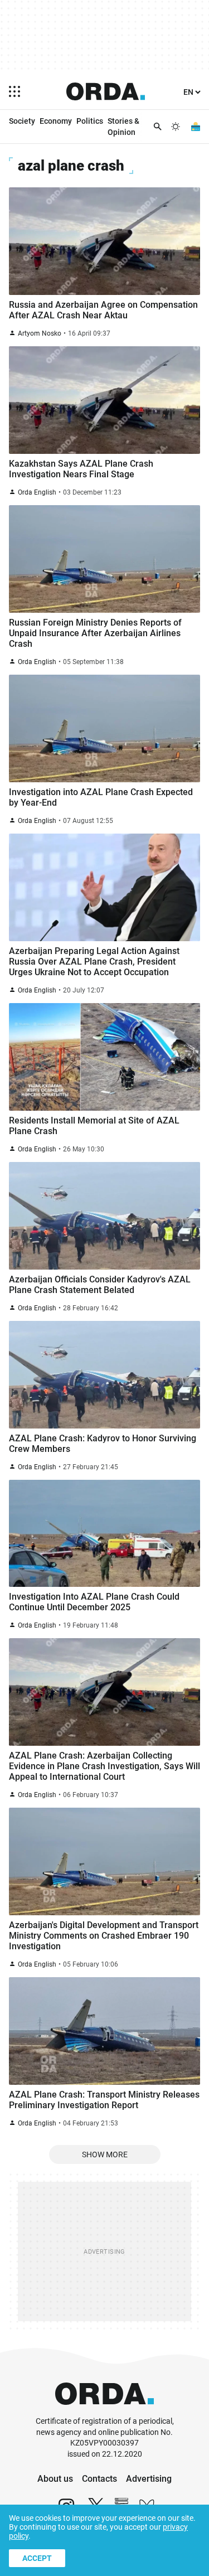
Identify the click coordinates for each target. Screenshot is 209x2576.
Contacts (99, 2479)
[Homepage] (106, 91)
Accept (37, 2558)
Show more (105, 2154)
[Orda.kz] (104, 2411)
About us (55, 2479)
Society (22, 121)
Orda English (37, 492)
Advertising (149, 2479)
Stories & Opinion (123, 127)
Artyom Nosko (40, 333)
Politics (90, 121)
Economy (56, 121)
